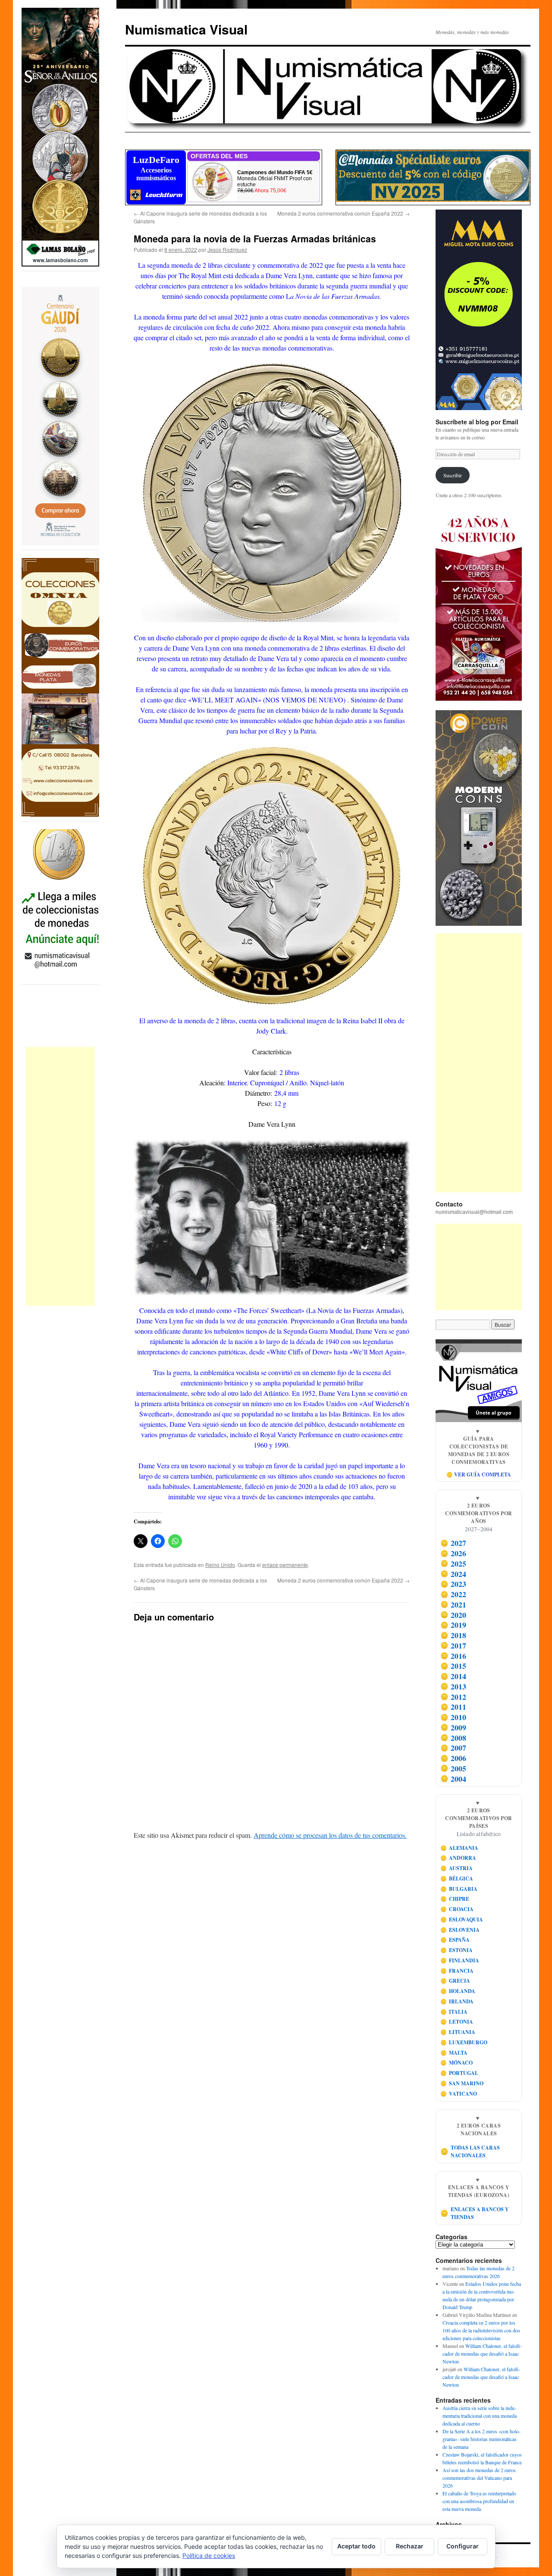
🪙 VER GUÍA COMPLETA (479, 1474)
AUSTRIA (457, 1868)
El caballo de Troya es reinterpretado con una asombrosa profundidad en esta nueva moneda (479, 2501)
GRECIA (455, 1981)
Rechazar (410, 2546)
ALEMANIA (459, 1848)
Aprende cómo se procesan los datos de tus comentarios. (330, 1835)
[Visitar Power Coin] (479, 818)
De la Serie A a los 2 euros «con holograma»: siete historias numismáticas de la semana (481, 2439)
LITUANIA (458, 2032)
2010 (453, 1717)
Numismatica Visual (186, 29)
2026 (453, 1553)
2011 (453, 1707)
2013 (453, 1686)
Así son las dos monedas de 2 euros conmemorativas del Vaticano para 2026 (479, 2478)
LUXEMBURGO (464, 2042)
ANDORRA (458, 1858)
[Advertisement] (60, 1176)
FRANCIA (457, 1971)
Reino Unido (220, 1565)
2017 (453, 1645)
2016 (453, 1656)
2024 (453, 1574)
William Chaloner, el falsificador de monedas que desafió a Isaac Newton (482, 2353)
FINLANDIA (460, 1960)
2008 (453, 1738)
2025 (453, 1564)
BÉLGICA (457, 1879)
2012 (453, 1697)
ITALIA (454, 2012)
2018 (453, 1635)
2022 (453, 1594)
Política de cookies (209, 2556)
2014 (453, 1676)
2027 (453, 1543)
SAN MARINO (462, 2083)
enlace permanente (285, 1565)
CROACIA (457, 1909)
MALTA (454, 2053)
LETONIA (457, 2022)
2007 (453, 1748)
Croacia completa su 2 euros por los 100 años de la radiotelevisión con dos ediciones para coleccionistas (481, 2330)
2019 (453, 1625)
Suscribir (453, 475)
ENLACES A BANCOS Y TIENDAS (475, 2213)
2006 (453, 1758)
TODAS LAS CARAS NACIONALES (470, 2151)
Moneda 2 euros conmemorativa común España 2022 (343, 213)
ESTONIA (457, 1950)
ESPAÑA (455, 1940)
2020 (453, 1615)
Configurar (463, 2546)
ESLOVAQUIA (462, 1919)
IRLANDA (457, 2001)
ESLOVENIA (460, 1930)
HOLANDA (458, 1991)
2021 (453, 1605)
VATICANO (459, 2094)
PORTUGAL (459, 2073)
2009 (453, 1727)
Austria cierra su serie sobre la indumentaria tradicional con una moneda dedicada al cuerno (480, 2416)
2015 (453, 1666)
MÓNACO (457, 2063)
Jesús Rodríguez (227, 249)
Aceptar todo (356, 2546)
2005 (453, 1768)
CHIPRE (455, 1899)
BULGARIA (459, 1889)
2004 (453, 1779)
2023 (453, 1584)
